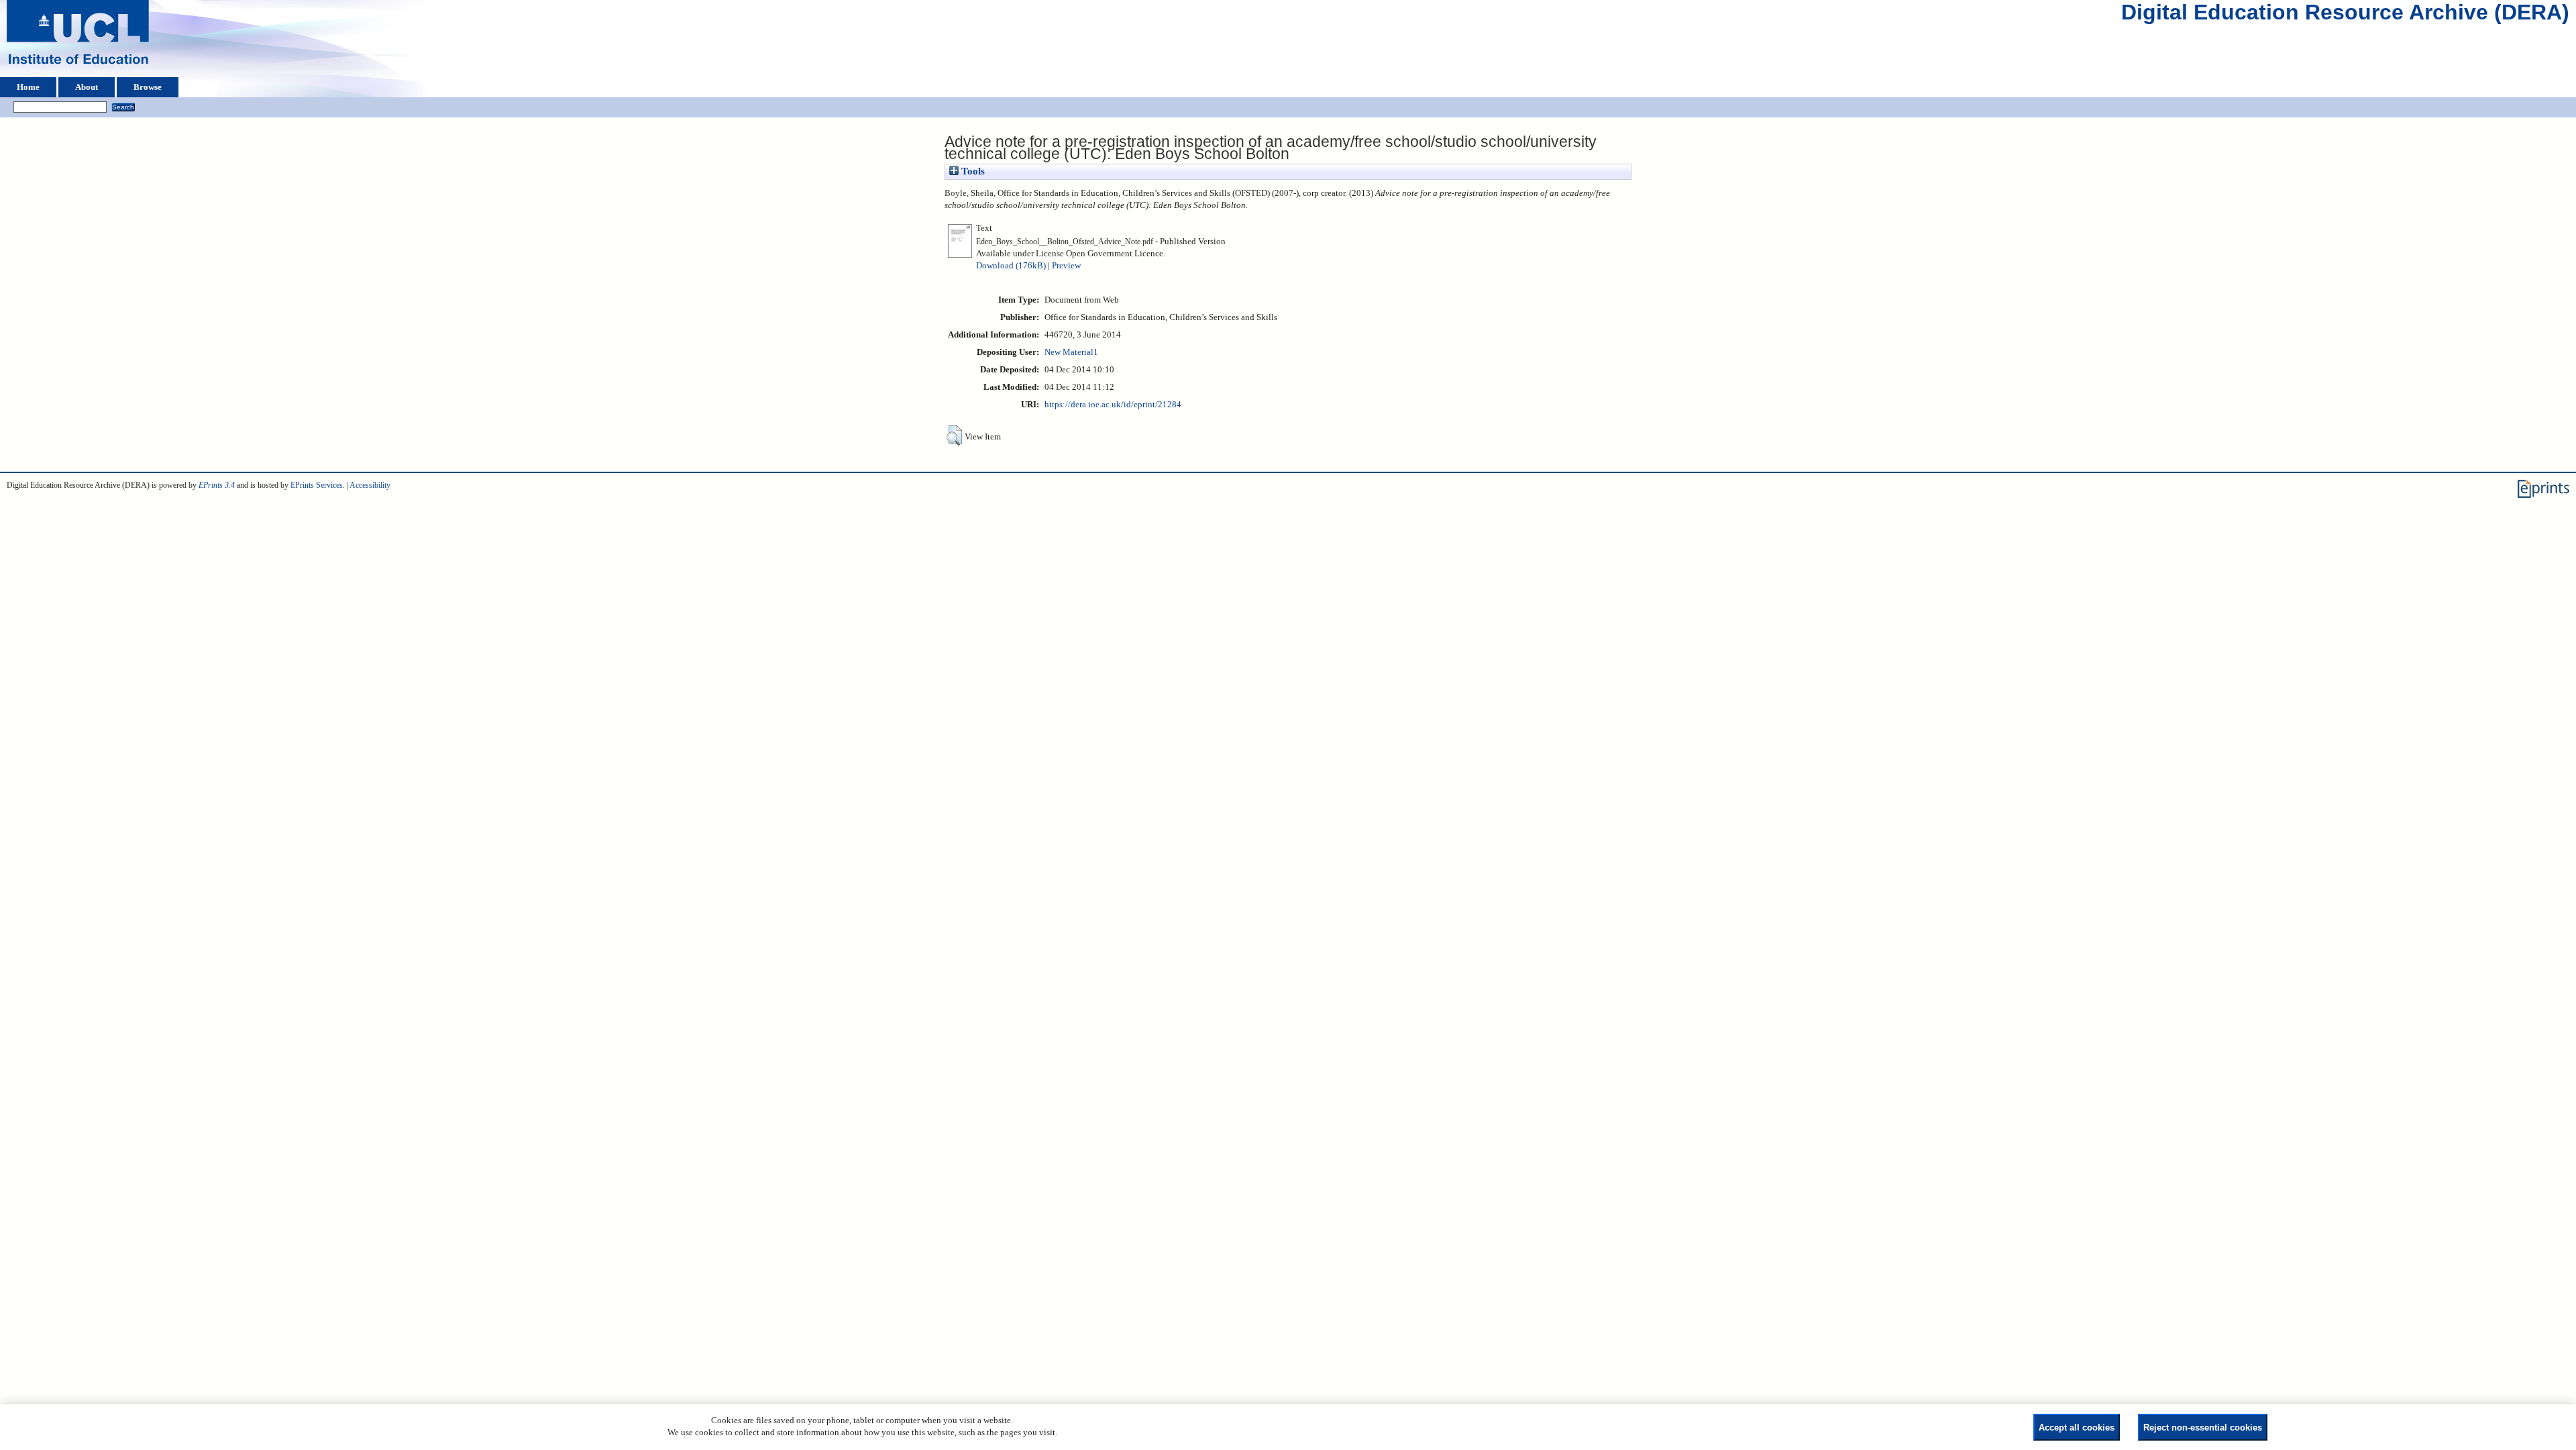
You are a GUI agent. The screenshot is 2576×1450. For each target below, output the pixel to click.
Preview (1066, 266)
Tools (972, 171)
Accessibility (370, 485)
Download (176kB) (1011, 266)
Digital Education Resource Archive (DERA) (2345, 15)
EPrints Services (317, 485)
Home (28, 87)
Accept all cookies (2077, 1428)
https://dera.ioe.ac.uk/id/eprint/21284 (1113, 405)
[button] (954, 435)
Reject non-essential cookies (2203, 1428)
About (87, 87)
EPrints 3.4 (217, 485)
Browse (148, 87)
